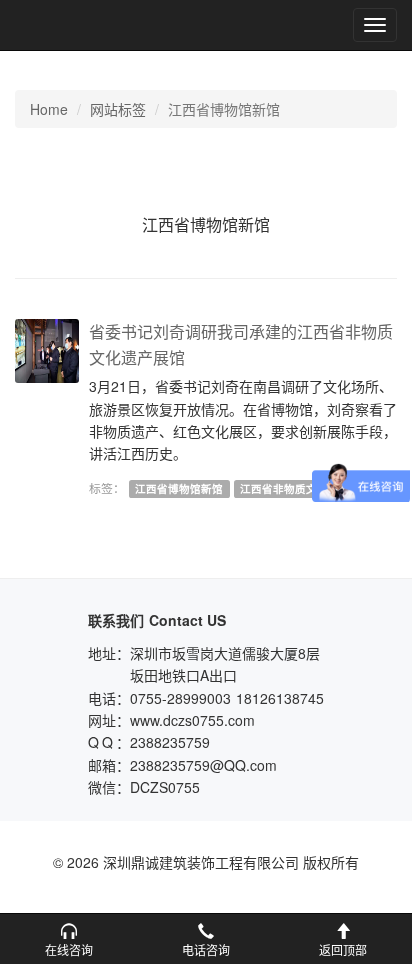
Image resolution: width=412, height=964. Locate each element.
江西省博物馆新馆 (179, 488)
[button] (68, 939)
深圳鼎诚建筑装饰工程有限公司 (81, 25)
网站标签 (118, 109)
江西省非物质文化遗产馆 (300, 488)
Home (49, 109)
